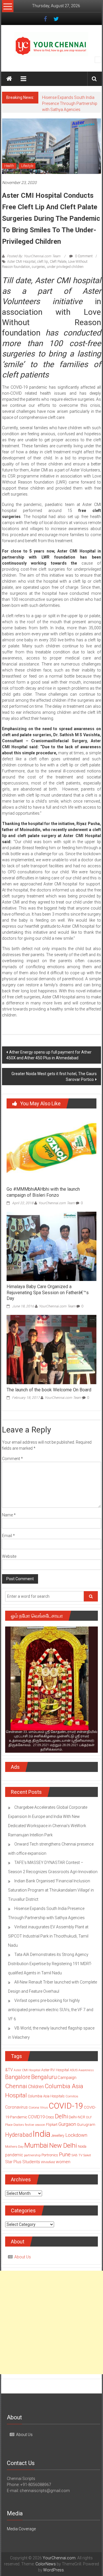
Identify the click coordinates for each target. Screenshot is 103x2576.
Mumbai (36, 2145)
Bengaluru (44, 2077)
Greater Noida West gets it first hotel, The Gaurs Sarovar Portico (54, 1077)
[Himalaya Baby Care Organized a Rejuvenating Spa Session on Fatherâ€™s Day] (51, 1246)
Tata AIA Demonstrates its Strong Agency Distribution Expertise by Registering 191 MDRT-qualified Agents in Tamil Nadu (50, 1964)
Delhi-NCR (77, 2117)
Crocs (50, 2117)
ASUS (74, 2070)
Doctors (19, 2125)
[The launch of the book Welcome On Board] (51, 1349)
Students (31, 2162)
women (63, 2162)
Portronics (50, 2155)
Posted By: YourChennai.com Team (34, 256)
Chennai (16, 2086)
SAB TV (77, 2155)
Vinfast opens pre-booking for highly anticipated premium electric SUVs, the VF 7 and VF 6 (51, 2010)
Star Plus (13, 2162)
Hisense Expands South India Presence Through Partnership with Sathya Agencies (70, 103)
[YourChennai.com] (9, 79)
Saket (87, 2155)
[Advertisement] (51, 2322)
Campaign (67, 2078)
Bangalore (18, 2077)
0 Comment (83, 256)
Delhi (61, 2116)
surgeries (38, 267)
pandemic (14, 2155)
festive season (35, 2125)
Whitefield (48, 2162)
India (41, 2134)
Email (8, 1536)
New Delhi (63, 2145)
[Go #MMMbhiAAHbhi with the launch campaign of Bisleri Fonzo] (51, 1149)
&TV (9, 2070)
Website (9, 1556)
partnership (32, 2155)
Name (9, 1515)
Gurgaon (67, 2124)
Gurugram (86, 2124)
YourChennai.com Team (57, 1203)
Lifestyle (27, 166)
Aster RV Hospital (55, 2070)
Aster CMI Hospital (21, 262)
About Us (23, 2257)
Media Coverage (21, 2529)
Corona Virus (38, 2107)
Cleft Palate (58, 262)
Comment (12, 1459)
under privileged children (65, 267)
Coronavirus (16, 2107)
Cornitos (72, 2096)
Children (36, 2087)
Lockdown (76, 2135)
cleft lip (43, 262)
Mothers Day (14, 2147)
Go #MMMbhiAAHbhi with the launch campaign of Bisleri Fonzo (43, 1192)
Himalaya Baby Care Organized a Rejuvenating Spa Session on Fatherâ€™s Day (48, 1293)
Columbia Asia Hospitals (46, 2096)
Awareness (86, 2070)
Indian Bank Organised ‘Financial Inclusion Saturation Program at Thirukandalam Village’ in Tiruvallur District (51, 1890)
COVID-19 (66, 2106)
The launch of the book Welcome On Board (49, 1390)
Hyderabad (18, 2135)
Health (9, 166)
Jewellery (58, 2136)
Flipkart (52, 2125)
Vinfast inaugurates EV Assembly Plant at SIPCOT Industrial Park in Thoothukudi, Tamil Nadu (48, 1936)
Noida (82, 2147)
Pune (65, 2154)
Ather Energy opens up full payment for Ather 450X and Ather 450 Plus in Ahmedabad (49, 1055)
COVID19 (36, 2117)
